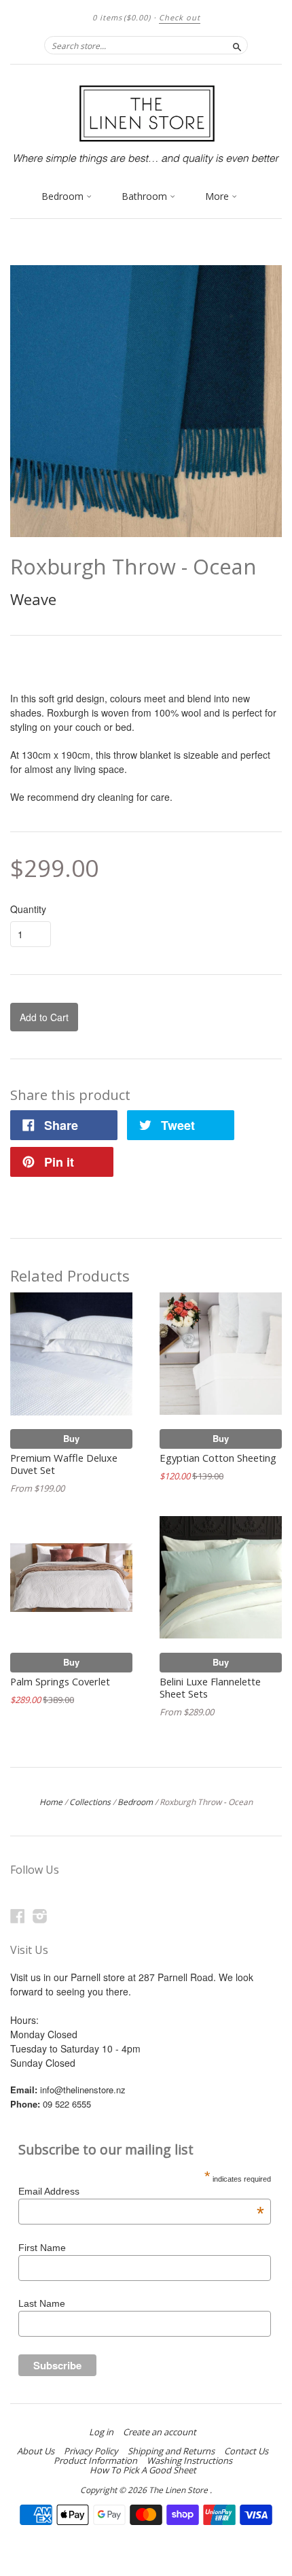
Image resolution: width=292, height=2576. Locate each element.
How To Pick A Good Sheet (143, 2470)
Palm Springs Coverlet (60, 1681)
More (218, 196)
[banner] (146, 123)
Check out (180, 17)
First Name (42, 2248)
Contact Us (246, 2451)
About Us (36, 2451)
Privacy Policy (91, 2451)
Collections (90, 1802)
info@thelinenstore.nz (83, 2090)
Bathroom (146, 196)
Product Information (95, 2460)
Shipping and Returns (171, 2451)
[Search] (237, 45)
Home (51, 1802)
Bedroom (64, 196)
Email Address (141, 2191)
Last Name (42, 2303)
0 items (122, 17)
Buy (71, 1438)
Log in (101, 2432)
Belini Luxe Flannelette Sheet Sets (210, 1687)
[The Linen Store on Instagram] (40, 1916)
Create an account (160, 2432)
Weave (33, 599)
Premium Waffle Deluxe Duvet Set (64, 1464)
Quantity (28, 909)
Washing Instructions (189, 2460)
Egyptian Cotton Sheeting (218, 1458)
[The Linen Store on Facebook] (18, 1916)
